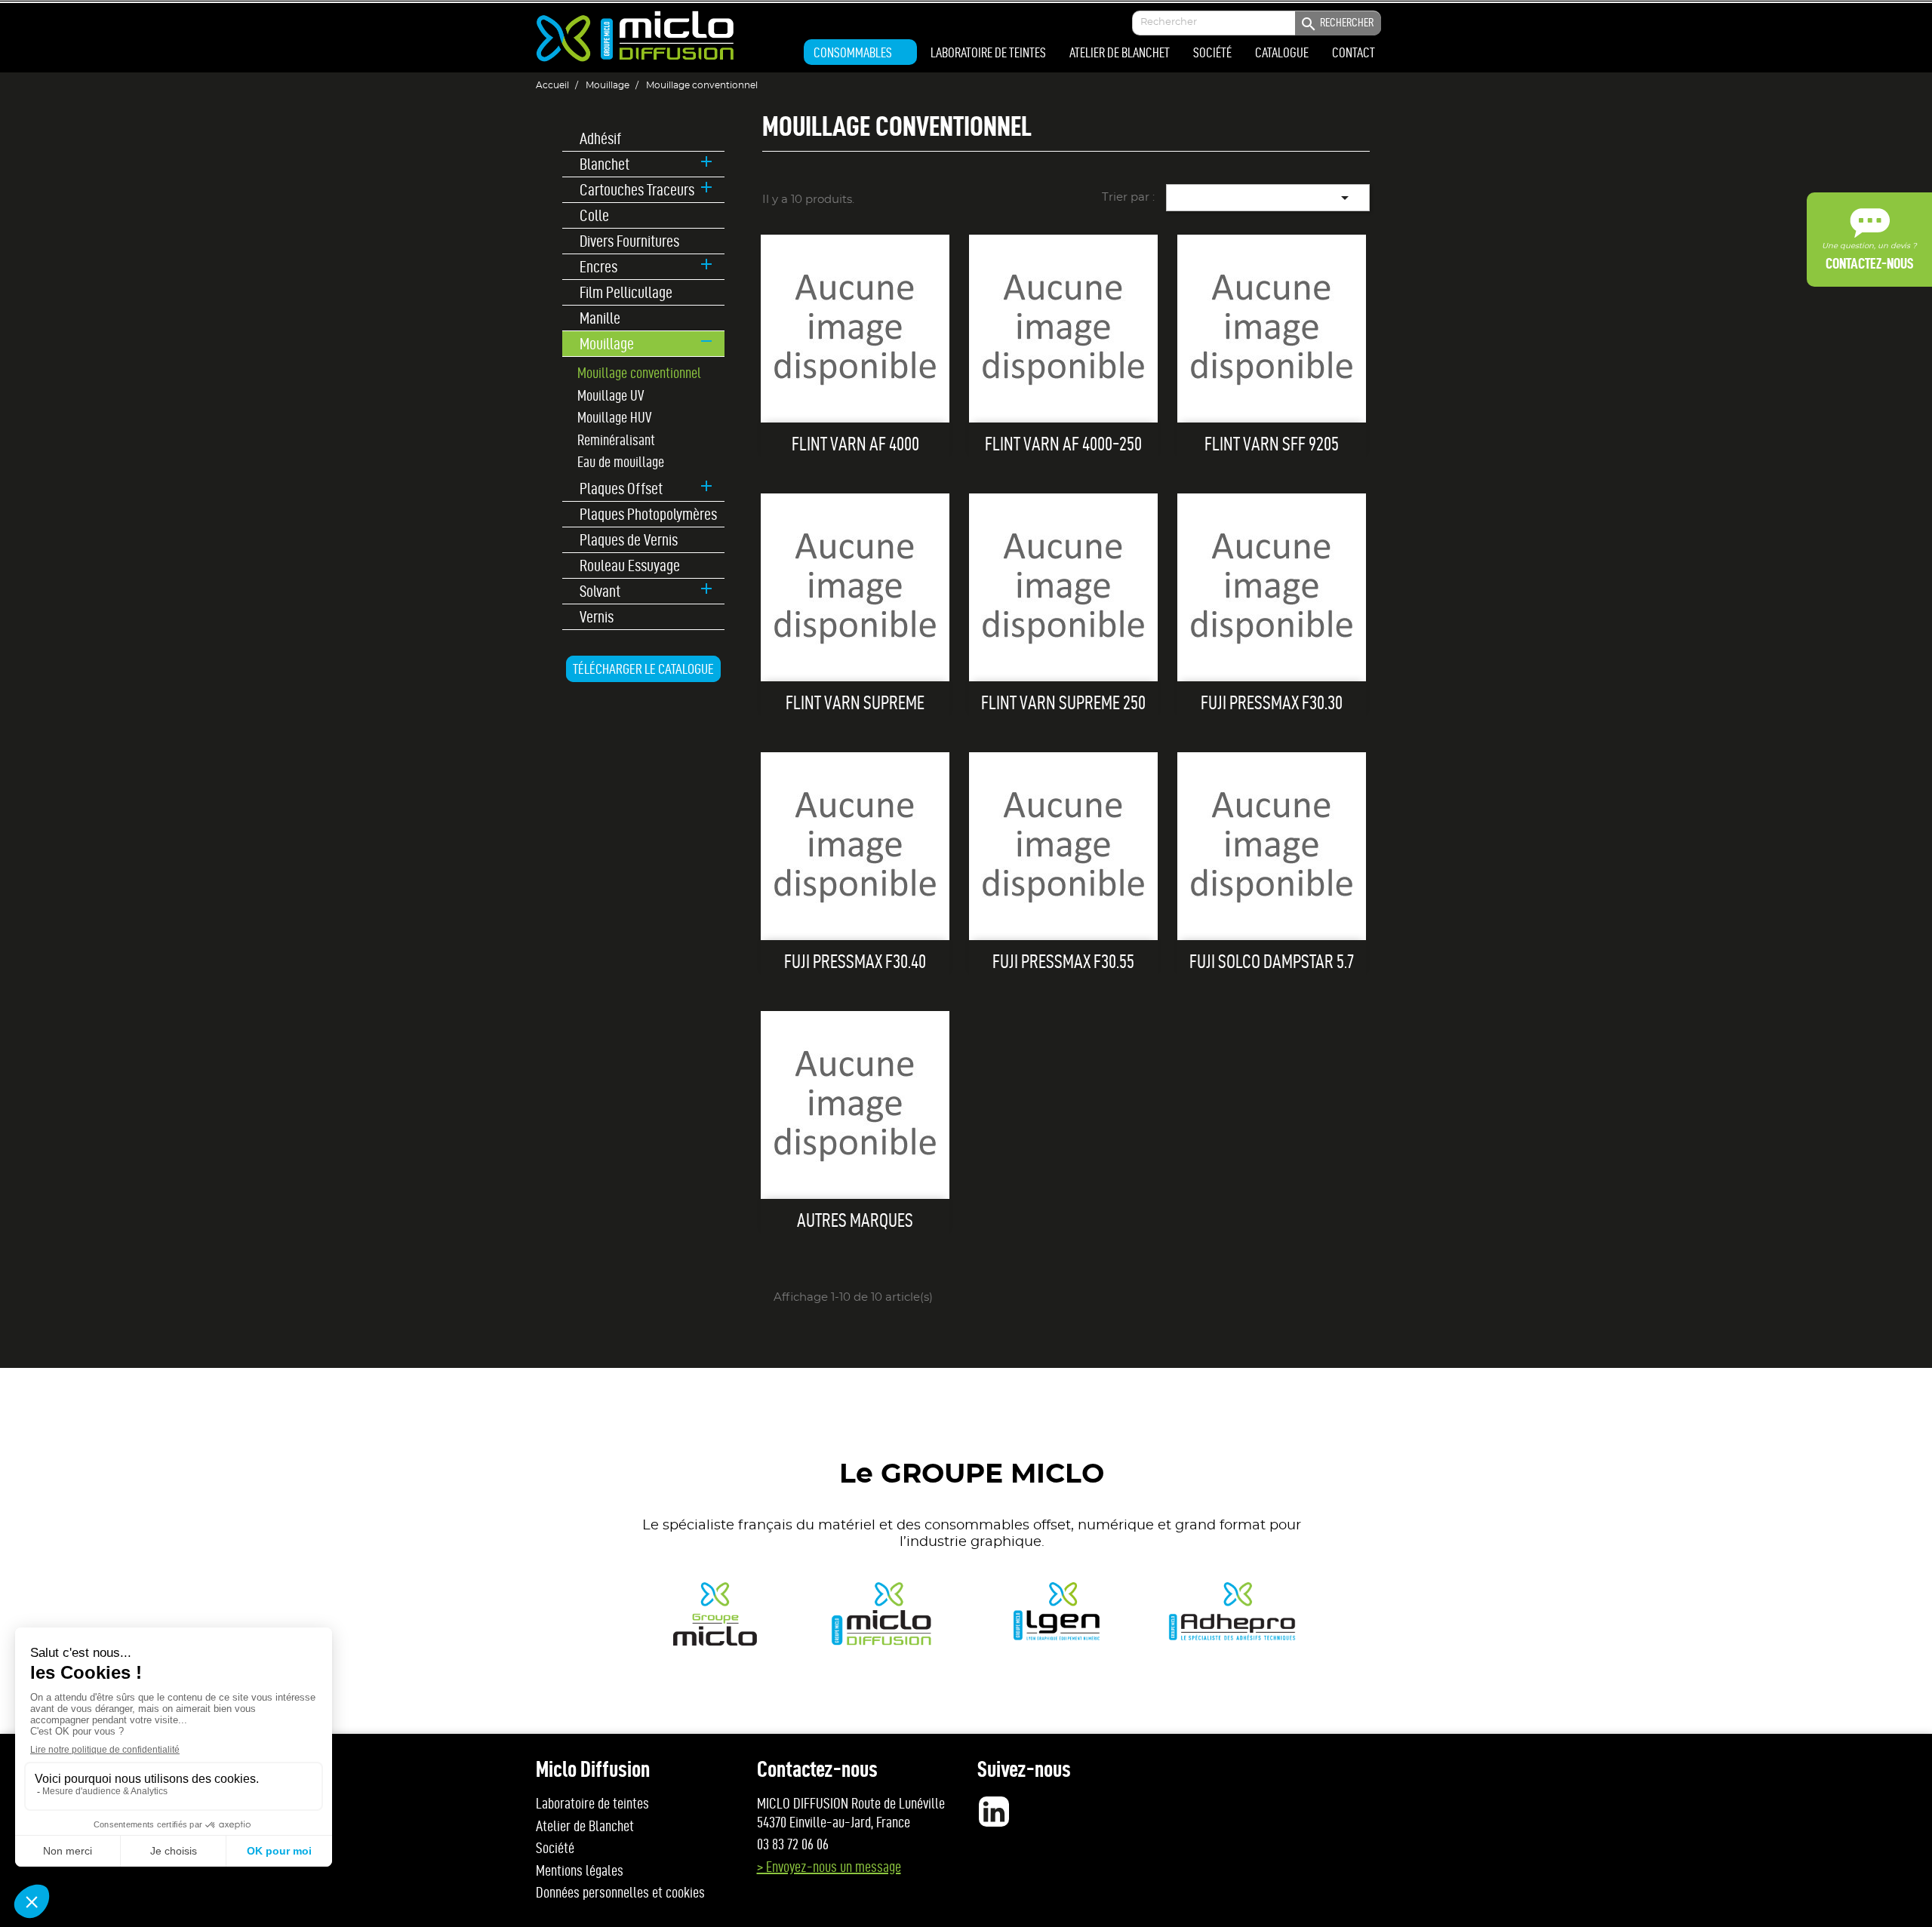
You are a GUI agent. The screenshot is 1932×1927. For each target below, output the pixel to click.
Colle (594, 215)
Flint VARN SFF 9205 (1272, 444)
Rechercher (1337, 24)
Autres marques (855, 1220)
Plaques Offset (621, 489)
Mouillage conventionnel (639, 373)
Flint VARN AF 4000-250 (1063, 444)
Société (555, 1848)
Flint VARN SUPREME (855, 703)
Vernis (597, 617)
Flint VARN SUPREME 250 (1063, 703)
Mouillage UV (611, 395)
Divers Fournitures (629, 241)
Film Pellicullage (626, 292)
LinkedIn (994, 1812)
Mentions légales (580, 1870)
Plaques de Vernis (629, 540)
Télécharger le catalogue (643, 669)
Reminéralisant (616, 440)
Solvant (600, 591)
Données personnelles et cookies (620, 1892)
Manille (600, 318)
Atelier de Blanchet (585, 1826)
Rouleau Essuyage (630, 565)
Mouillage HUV (614, 417)
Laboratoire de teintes (592, 1803)
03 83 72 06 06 (793, 1844)
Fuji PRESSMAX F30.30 (1272, 703)
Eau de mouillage (621, 462)
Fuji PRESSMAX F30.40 (855, 962)
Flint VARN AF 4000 (855, 444)
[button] (860, 52)
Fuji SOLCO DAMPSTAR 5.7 (1272, 962)
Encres (598, 267)
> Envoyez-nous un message (829, 1867)
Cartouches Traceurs (637, 190)
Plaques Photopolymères (648, 514)
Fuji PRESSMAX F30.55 (1063, 962)
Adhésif (600, 138)
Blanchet (605, 164)
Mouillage (607, 343)
